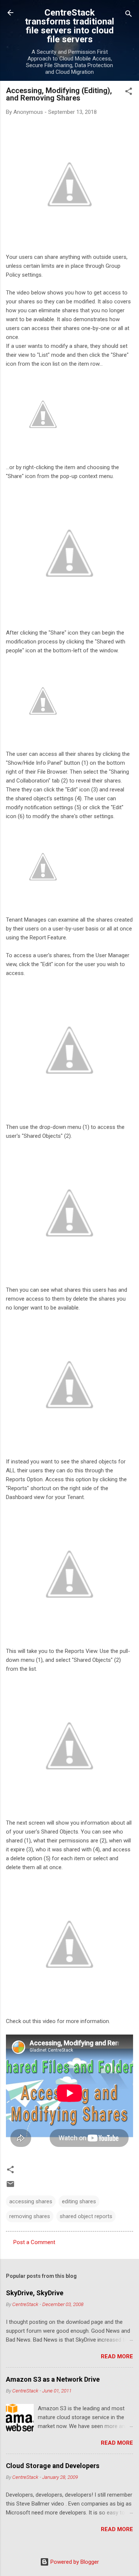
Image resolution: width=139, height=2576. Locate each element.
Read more (117, 2356)
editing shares (79, 2201)
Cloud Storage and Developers (53, 2466)
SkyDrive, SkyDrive (35, 2293)
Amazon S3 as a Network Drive (53, 2379)
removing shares (30, 2216)
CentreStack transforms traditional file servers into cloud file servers (69, 26)
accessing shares (31, 2201)
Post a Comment (34, 2242)
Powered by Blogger (74, 2562)
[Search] (129, 15)
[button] (129, 93)
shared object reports (86, 2216)
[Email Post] (10, 2187)
